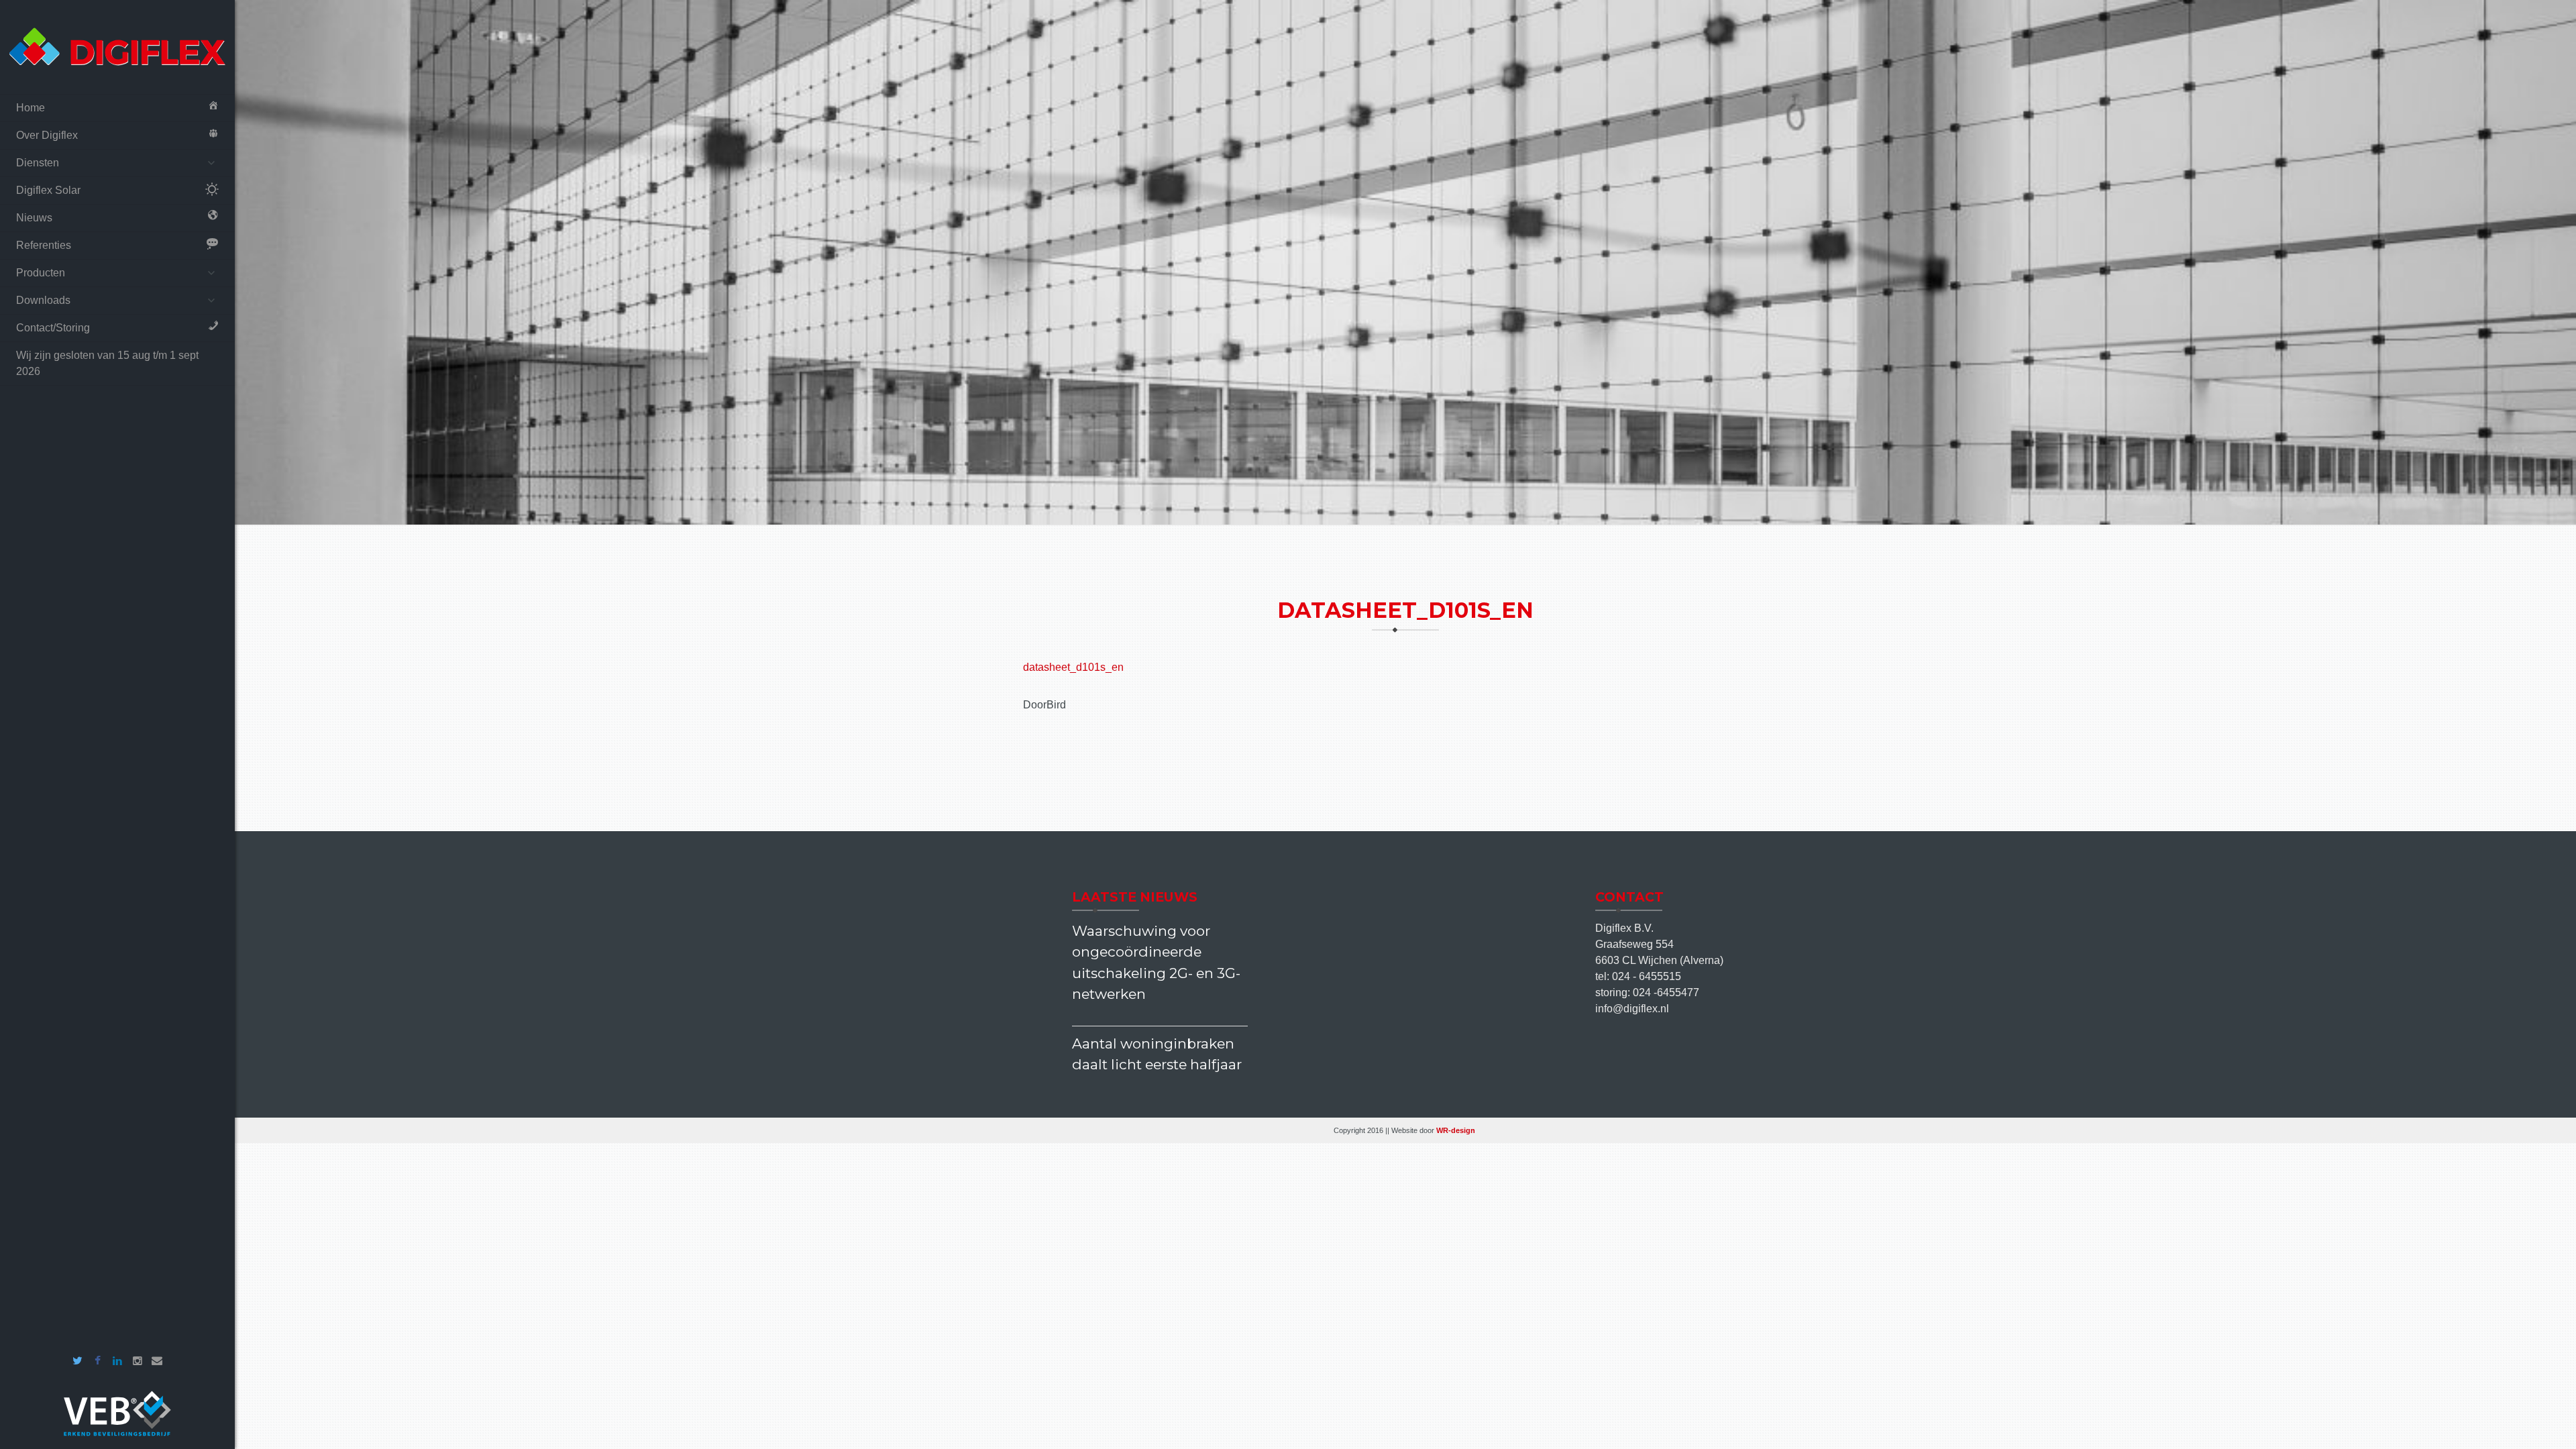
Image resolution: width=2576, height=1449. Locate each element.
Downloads (43, 300)
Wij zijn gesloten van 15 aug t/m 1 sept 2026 (107, 363)
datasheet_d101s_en (1073, 667)
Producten (41, 273)
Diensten (38, 163)
